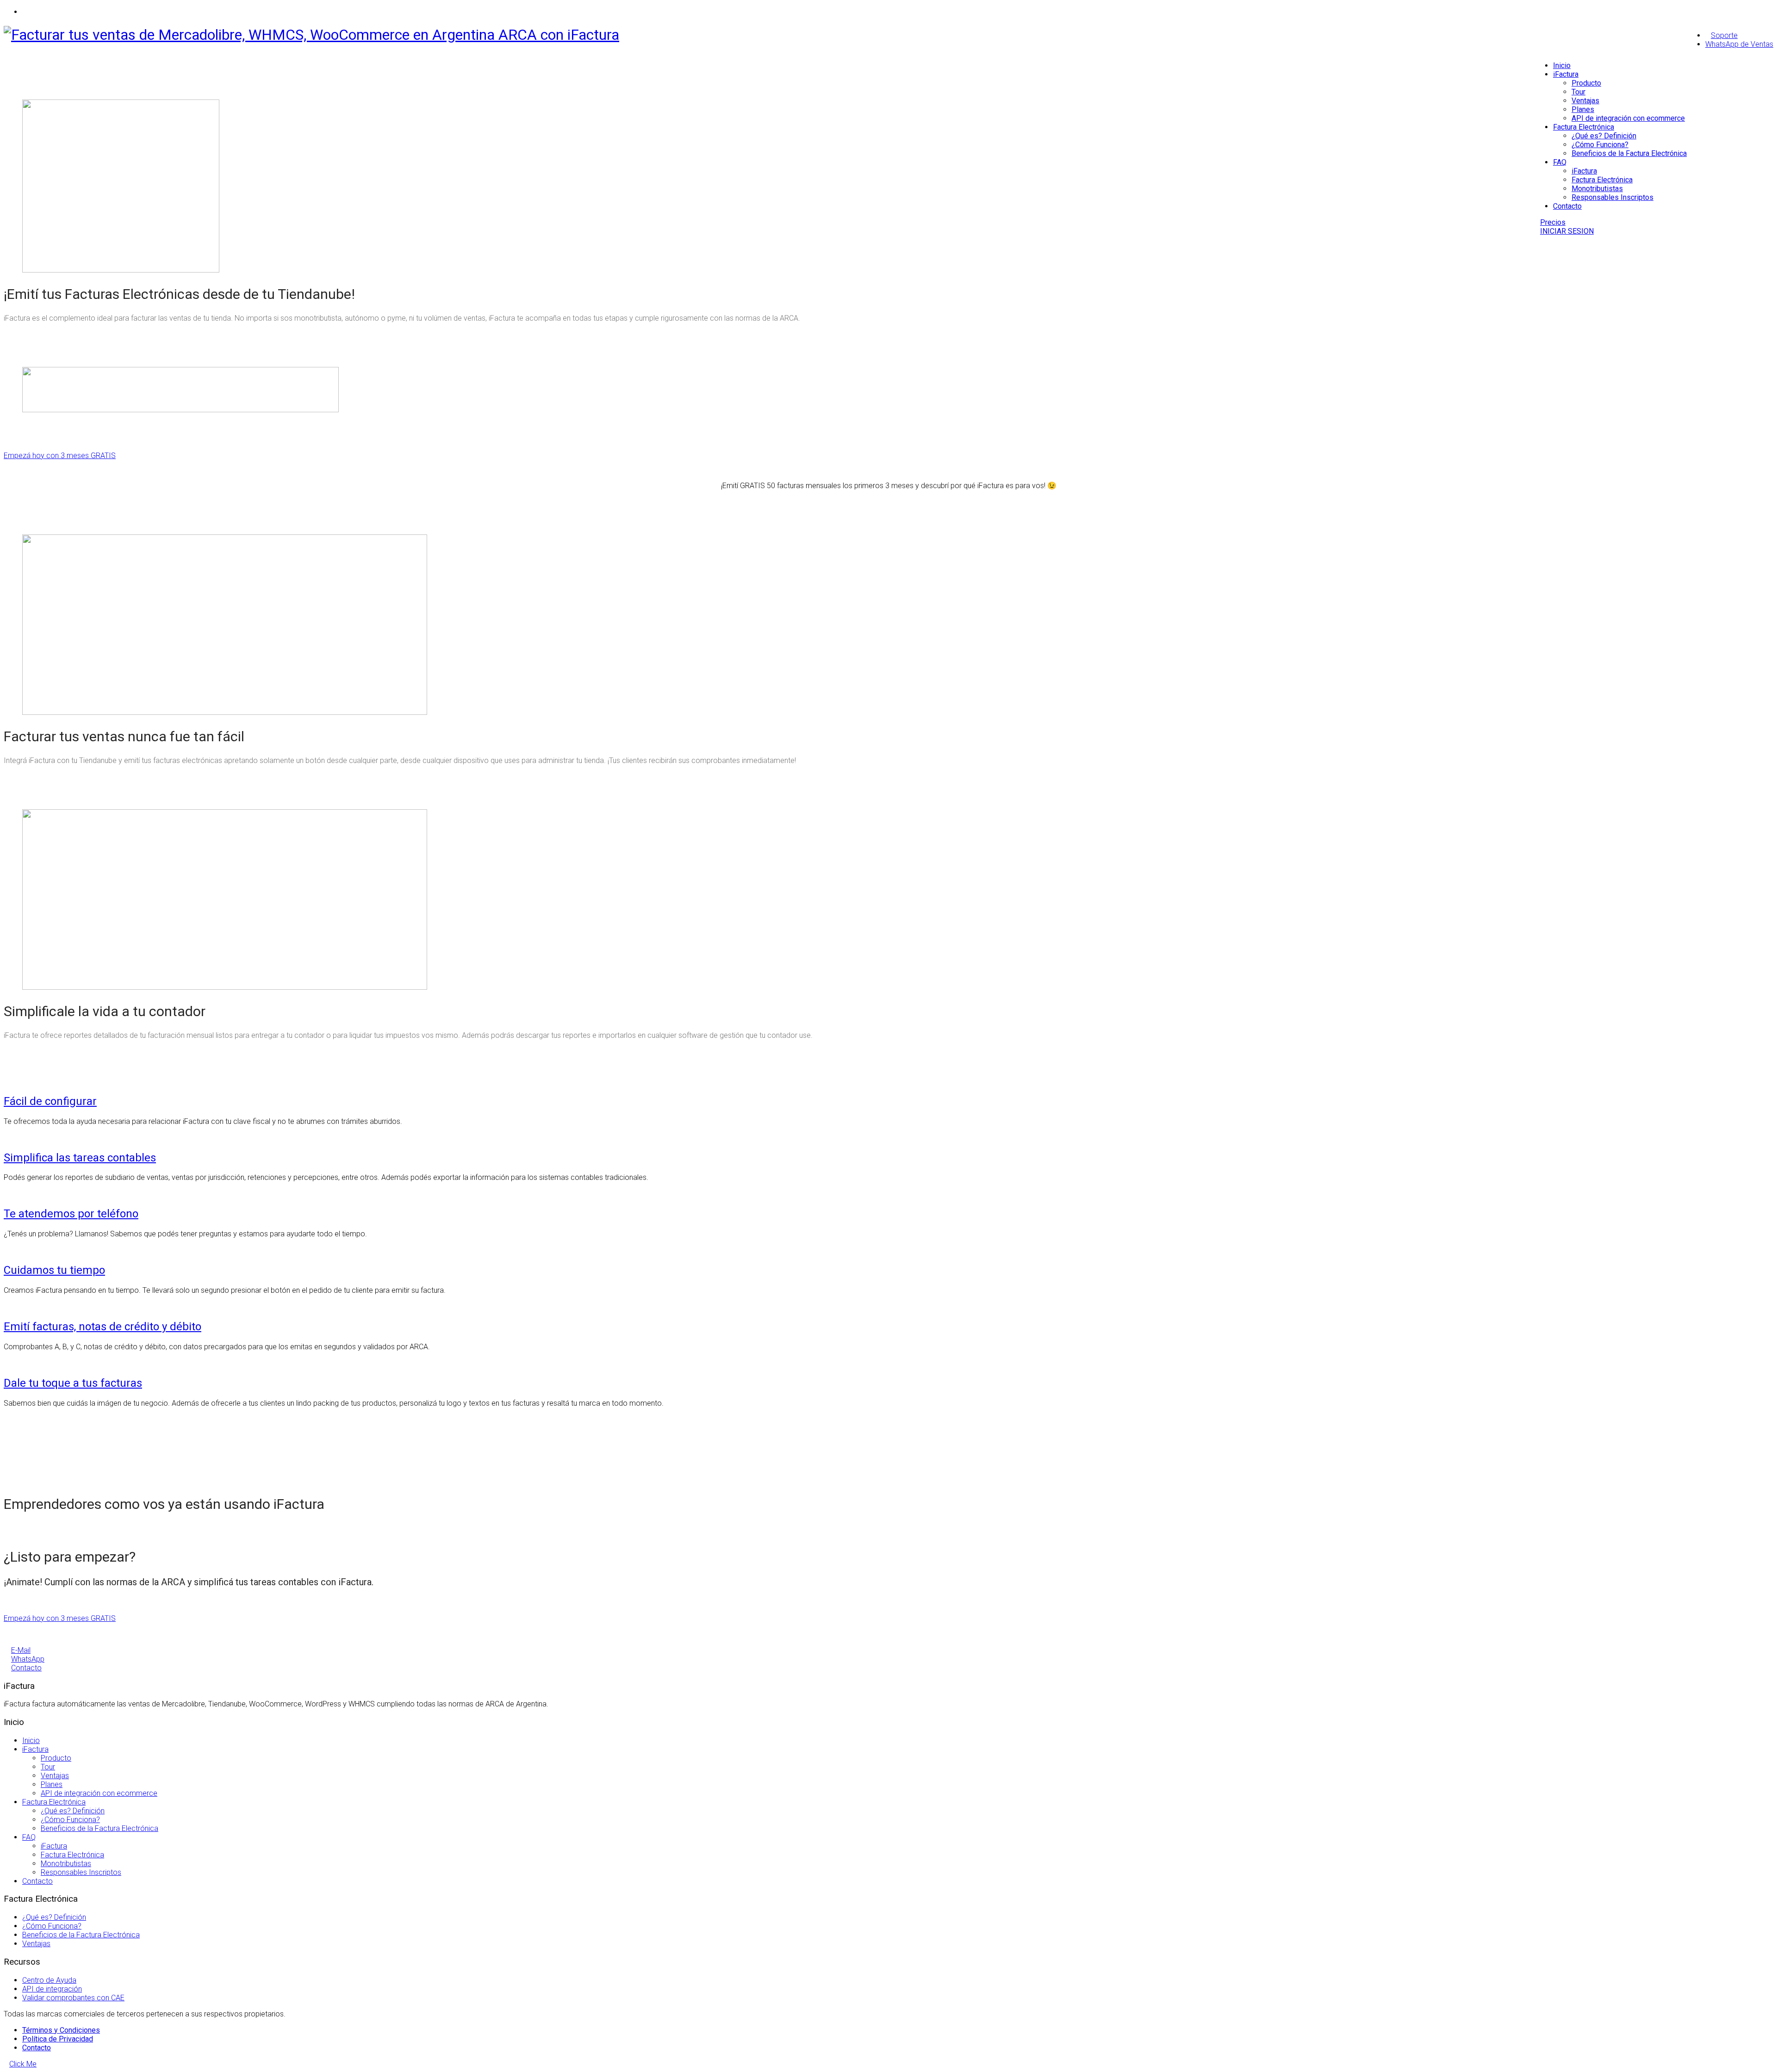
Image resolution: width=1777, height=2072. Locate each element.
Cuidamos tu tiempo (54, 1270)
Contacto (1567, 206)
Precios (1553, 222)
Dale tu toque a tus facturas (73, 1383)
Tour (1578, 92)
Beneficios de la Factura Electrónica (1629, 153)
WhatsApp (28, 1659)
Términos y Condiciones (61, 2030)
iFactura (1566, 74)
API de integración (52, 1989)
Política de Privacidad (58, 2039)
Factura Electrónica (1584, 127)
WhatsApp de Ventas (1739, 44)
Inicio (1562, 65)
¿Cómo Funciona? (1600, 145)
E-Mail (21, 1650)
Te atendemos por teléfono (71, 1214)
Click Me (23, 2064)
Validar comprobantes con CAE (73, 1998)
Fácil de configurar (50, 1101)
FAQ (1560, 162)
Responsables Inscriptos (1612, 197)
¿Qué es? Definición (1604, 136)
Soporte (1724, 35)
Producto (1586, 83)
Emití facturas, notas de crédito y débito (103, 1327)
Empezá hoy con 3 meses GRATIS (60, 456)
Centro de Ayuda (49, 1980)
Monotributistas (1597, 189)
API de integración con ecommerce (1628, 118)
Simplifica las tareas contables (80, 1158)
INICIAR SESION (1567, 231)
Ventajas (1585, 101)
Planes (1583, 109)
